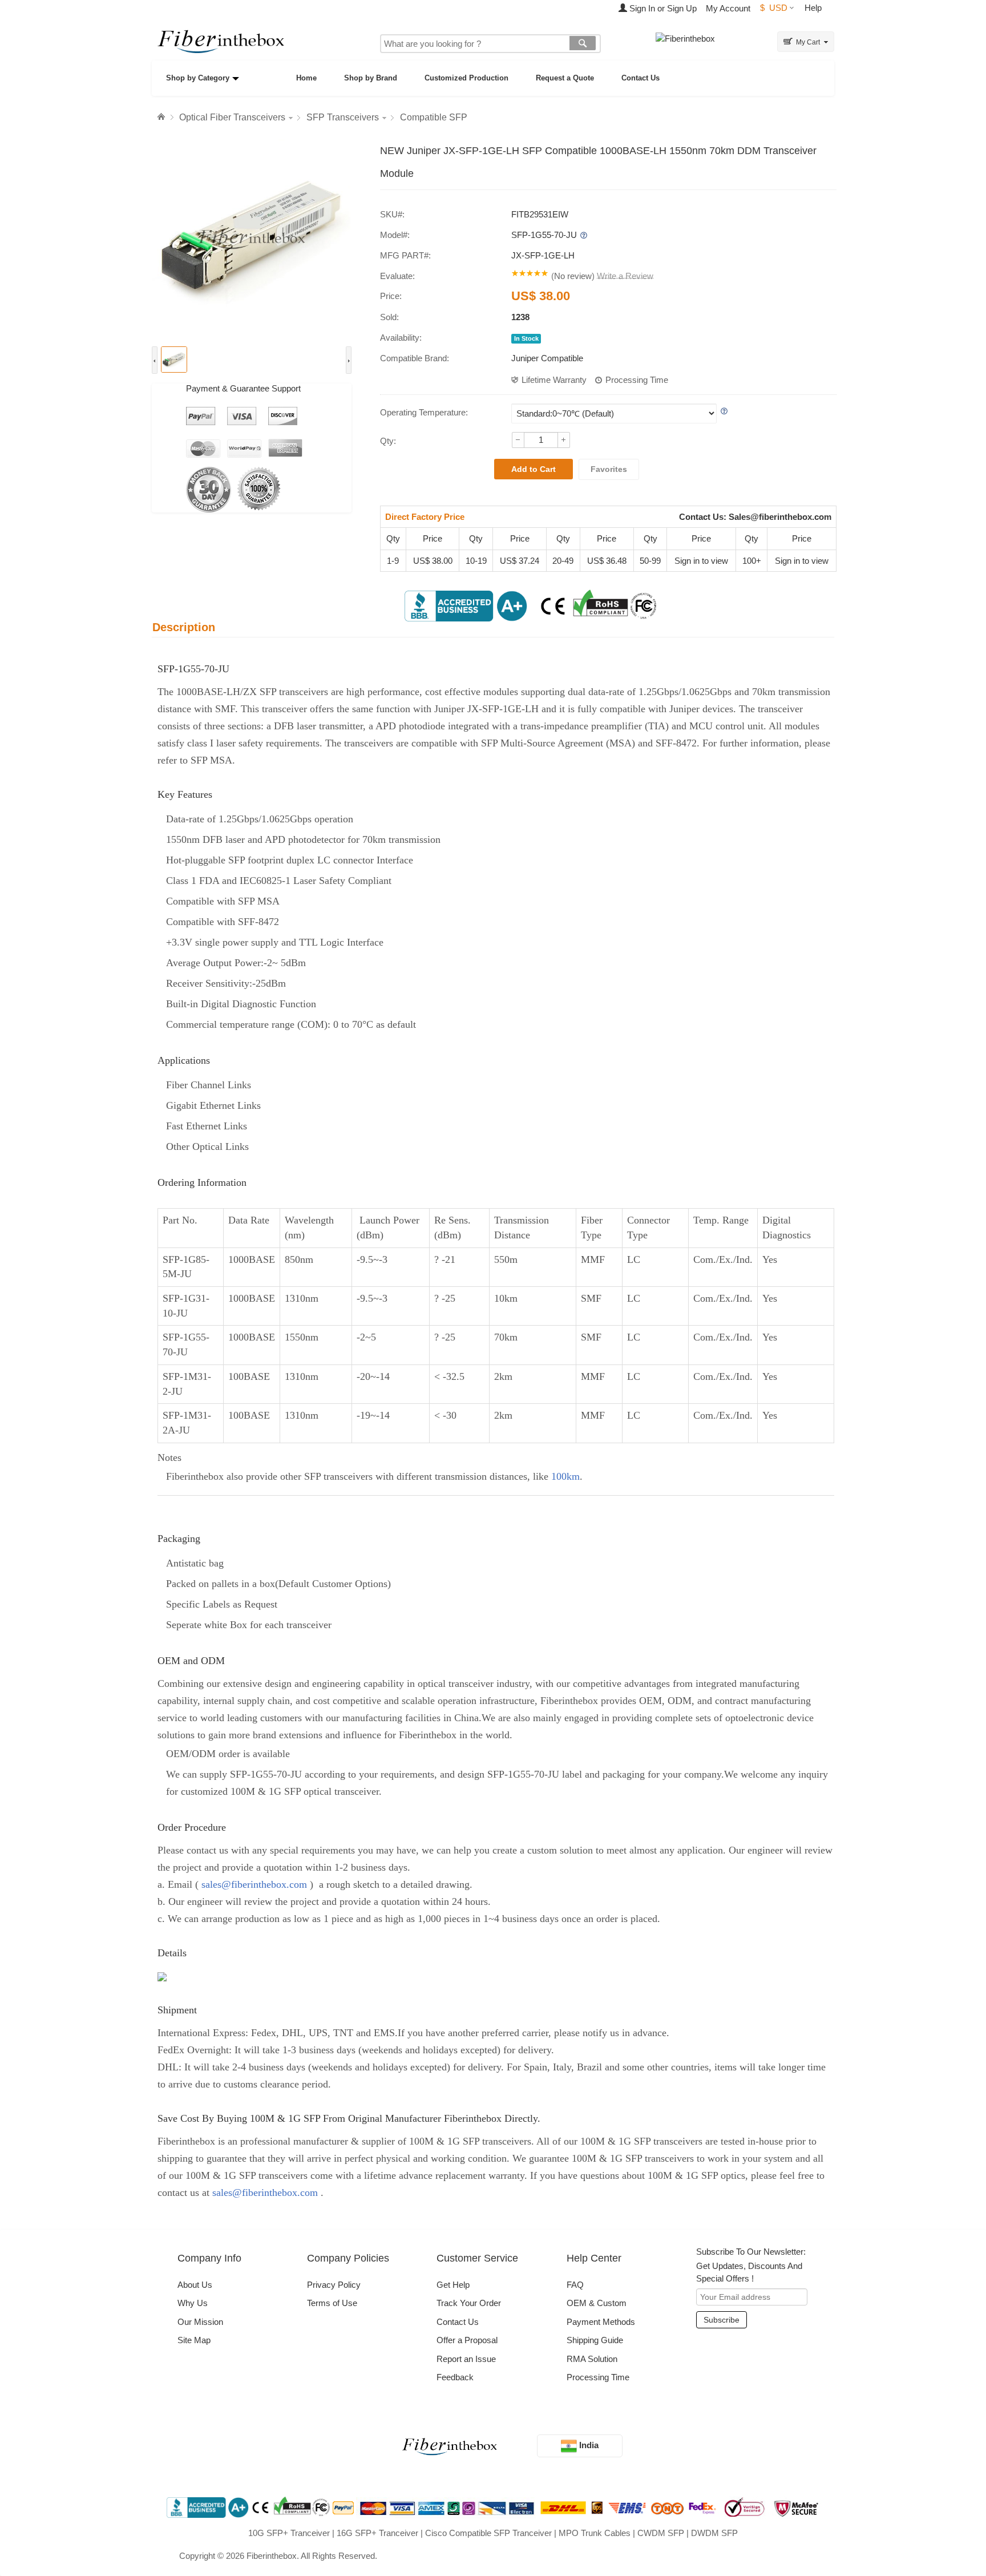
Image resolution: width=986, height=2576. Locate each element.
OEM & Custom (597, 2303)
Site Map (194, 2340)
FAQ (575, 2285)
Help (813, 8)
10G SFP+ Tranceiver (289, 2533)
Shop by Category (198, 78)
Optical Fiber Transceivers (232, 117)
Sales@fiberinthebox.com (780, 517)
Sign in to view (701, 561)
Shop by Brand (371, 78)
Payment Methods (601, 2322)
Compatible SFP (434, 117)
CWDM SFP (661, 2533)
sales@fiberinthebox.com (254, 1884)
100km (565, 1476)
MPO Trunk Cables (595, 2533)
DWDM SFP (714, 2533)
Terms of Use (332, 2303)
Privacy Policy (334, 2285)
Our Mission (200, 2322)
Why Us (193, 2303)
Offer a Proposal (467, 2340)
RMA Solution (592, 2359)
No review (573, 276)
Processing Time (637, 380)
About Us (195, 2285)
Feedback (455, 2377)
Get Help (453, 2285)
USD (774, 8)
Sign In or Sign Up (662, 8)
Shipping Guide (595, 2340)
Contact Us (641, 78)
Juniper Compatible (547, 358)
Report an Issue (466, 2359)
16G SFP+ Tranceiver (377, 2533)
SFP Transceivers (343, 117)
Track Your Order (469, 2303)
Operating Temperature (423, 412)
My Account (728, 8)
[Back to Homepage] (163, 117)
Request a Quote (565, 78)
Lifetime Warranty (554, 380)
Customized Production (466, 78)
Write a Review (625, 276)
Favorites (609, 469)
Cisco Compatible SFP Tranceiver (488, 2533)
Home (306, 78)
